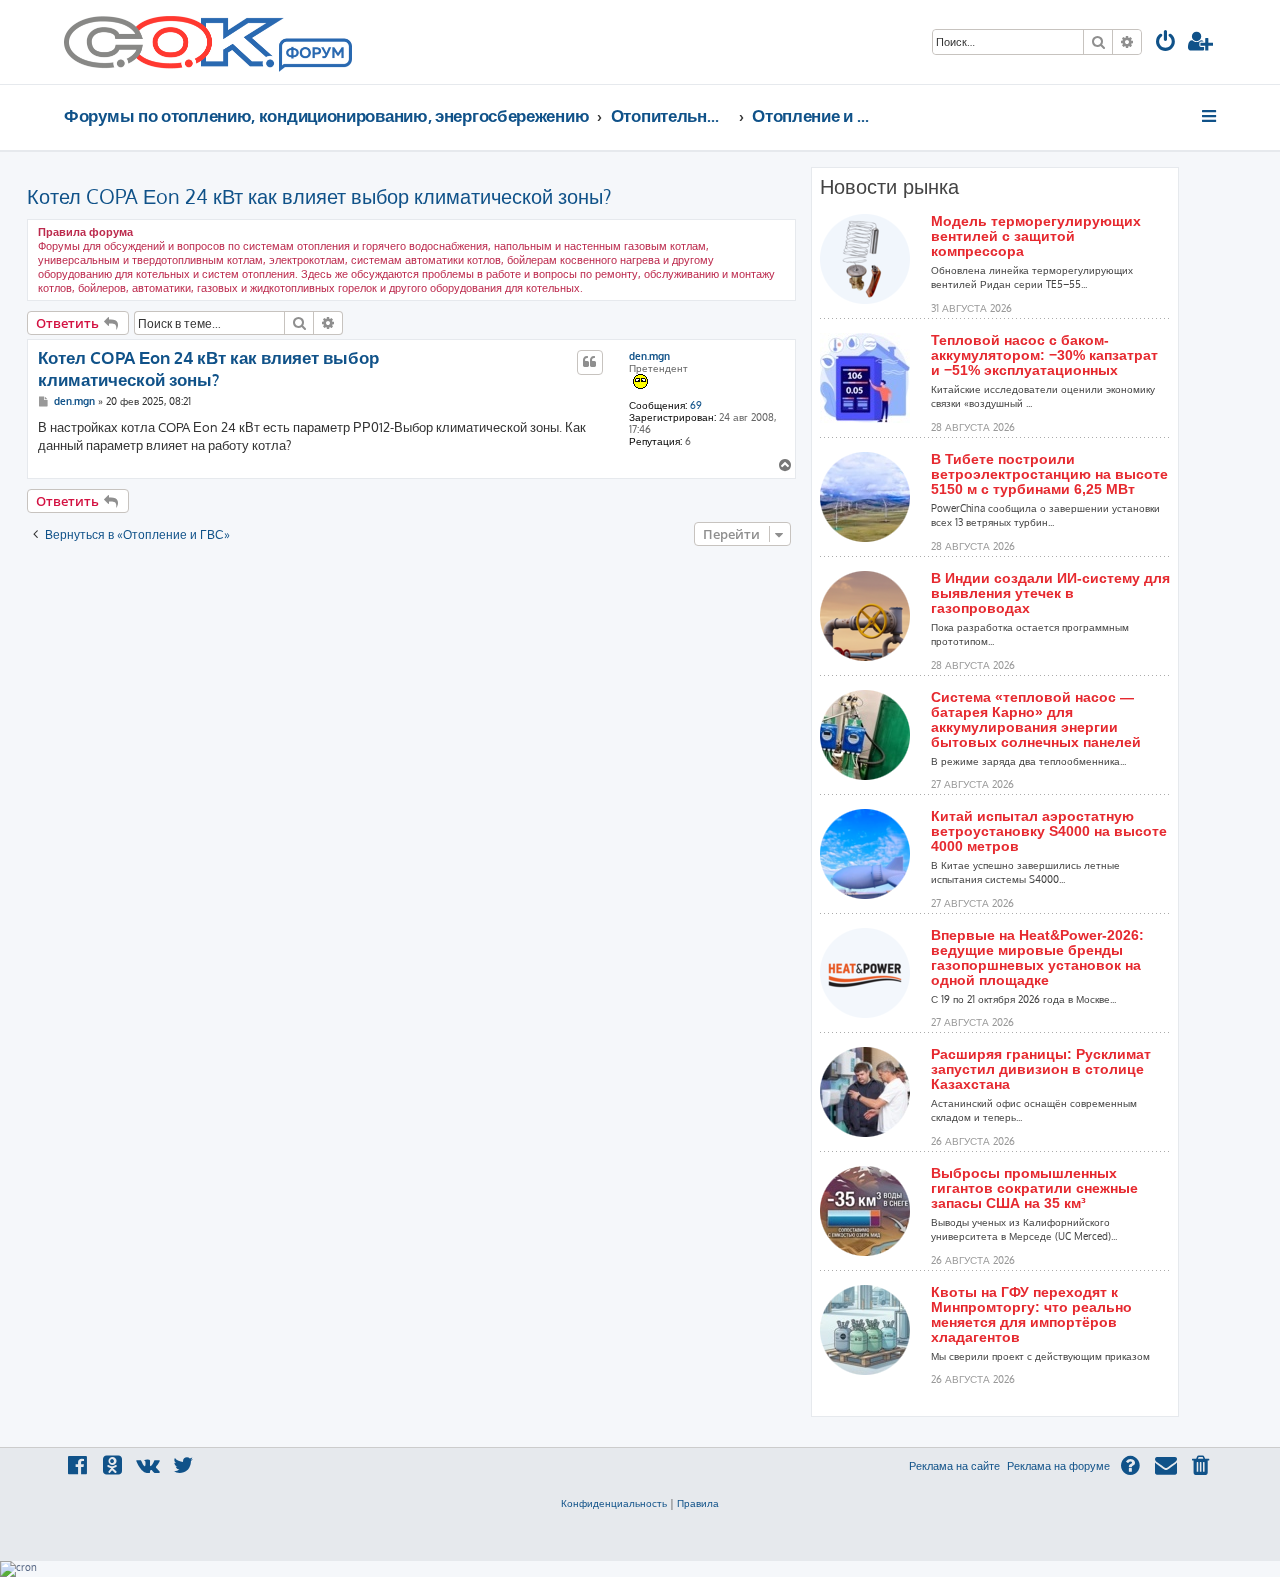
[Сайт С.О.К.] (208, 42)
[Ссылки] (1210, 116)
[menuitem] (1166, 43)
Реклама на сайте (954, 1466)
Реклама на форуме (1058, 1466)
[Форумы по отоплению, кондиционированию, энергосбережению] (314, 56)
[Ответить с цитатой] (590, 362)
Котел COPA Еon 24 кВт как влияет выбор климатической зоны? (319, 196)
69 (696, 405)
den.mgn (649, 356)
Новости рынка (889, 187)
